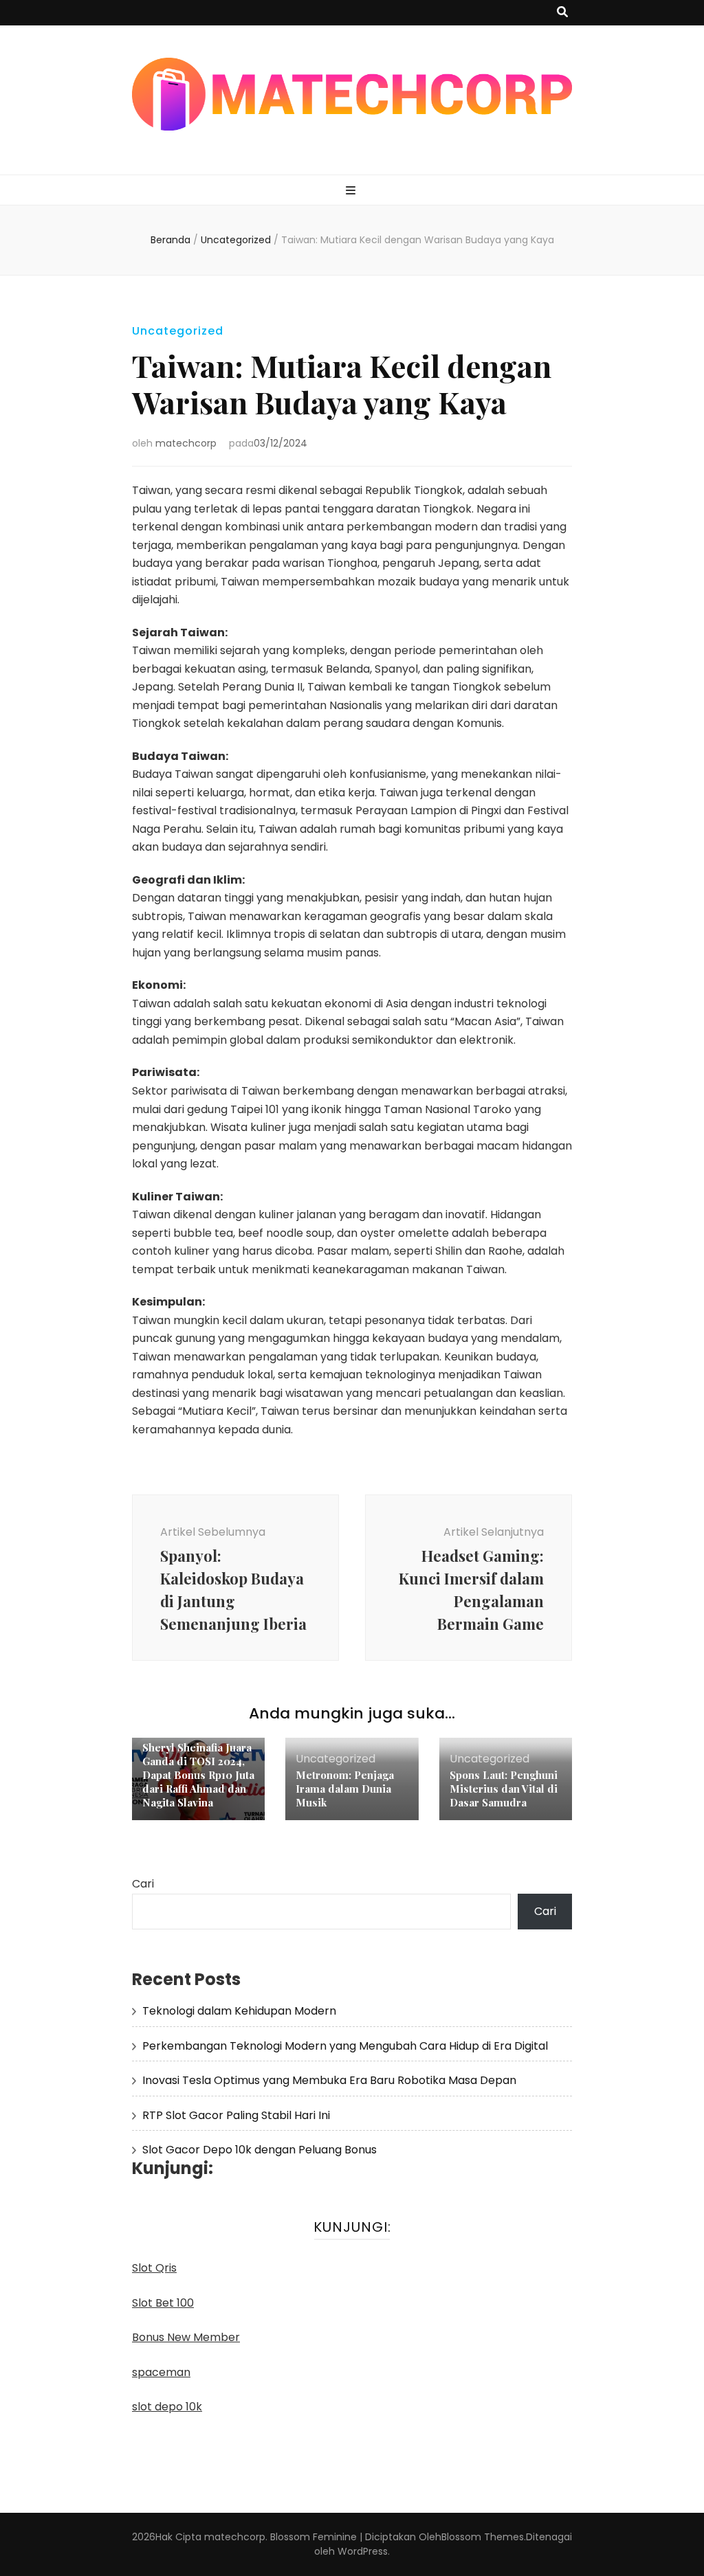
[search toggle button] (562, 13)
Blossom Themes (483, 2537)
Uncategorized (178, 331)
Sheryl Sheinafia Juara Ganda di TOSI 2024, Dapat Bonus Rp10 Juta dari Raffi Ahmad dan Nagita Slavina (198, 1775)
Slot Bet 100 (163, 2303)
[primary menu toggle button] (352, 191)
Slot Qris (154, 2268)
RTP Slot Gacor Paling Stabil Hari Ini (236, 2115)
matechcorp (186, 443)
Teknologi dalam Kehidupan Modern (239, 2011)
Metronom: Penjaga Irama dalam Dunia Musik (345, 1789)
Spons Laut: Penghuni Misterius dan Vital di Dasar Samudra (504, 1789)
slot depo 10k (167, 2407)
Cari (143, 1884)
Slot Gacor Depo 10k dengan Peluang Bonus (260, 2150)
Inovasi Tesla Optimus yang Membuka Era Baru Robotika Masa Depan (329, 2080)
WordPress (363, 2551)
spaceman (161, 2372)
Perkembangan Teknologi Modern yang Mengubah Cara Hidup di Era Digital (345, 2046)
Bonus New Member (186, 2337)
